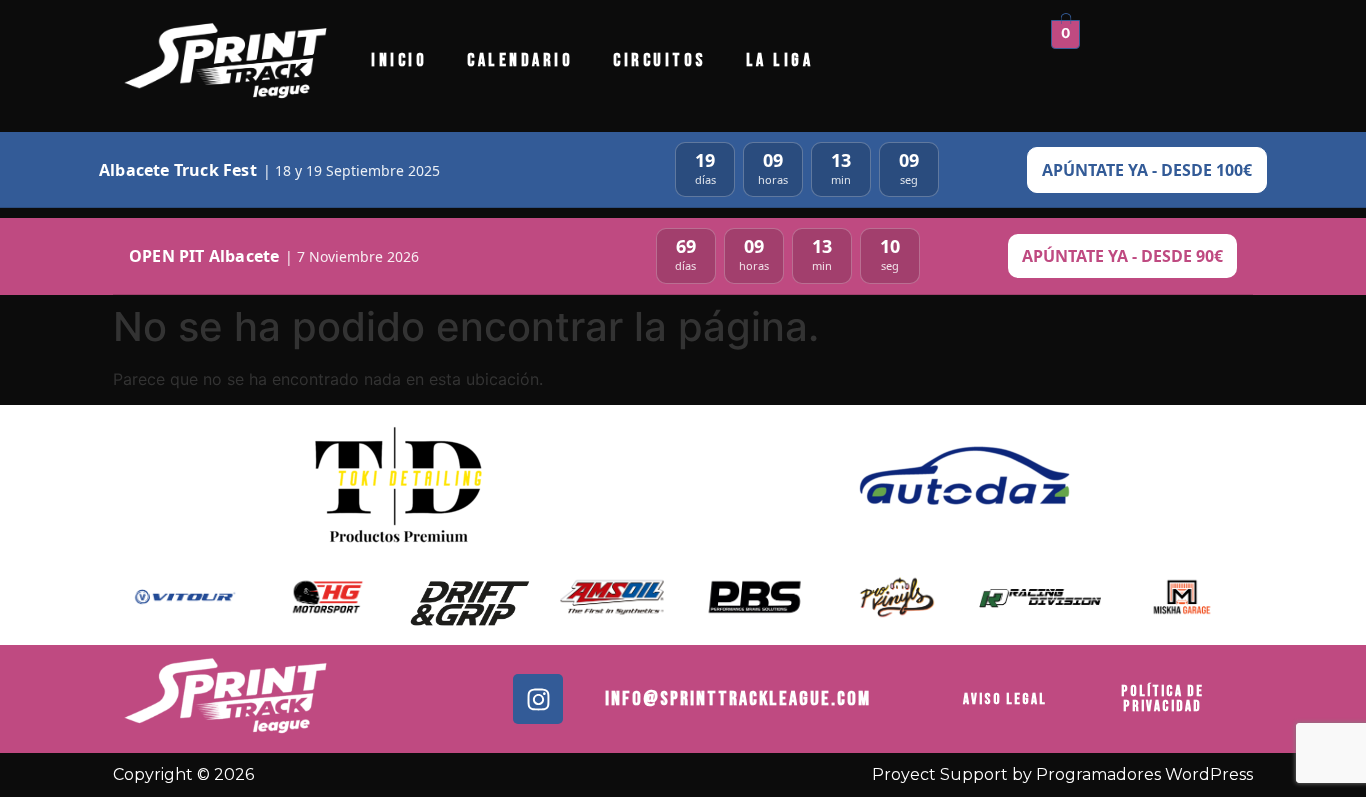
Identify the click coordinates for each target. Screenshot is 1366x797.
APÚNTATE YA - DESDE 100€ (1147, 170)
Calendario (520, 60)
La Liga (780, 60)
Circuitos (659, 60)
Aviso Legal (1005, 699)
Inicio (399, 60)
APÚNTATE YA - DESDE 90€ (1122, 256)
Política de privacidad (1162, 699)
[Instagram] (538, 699)
